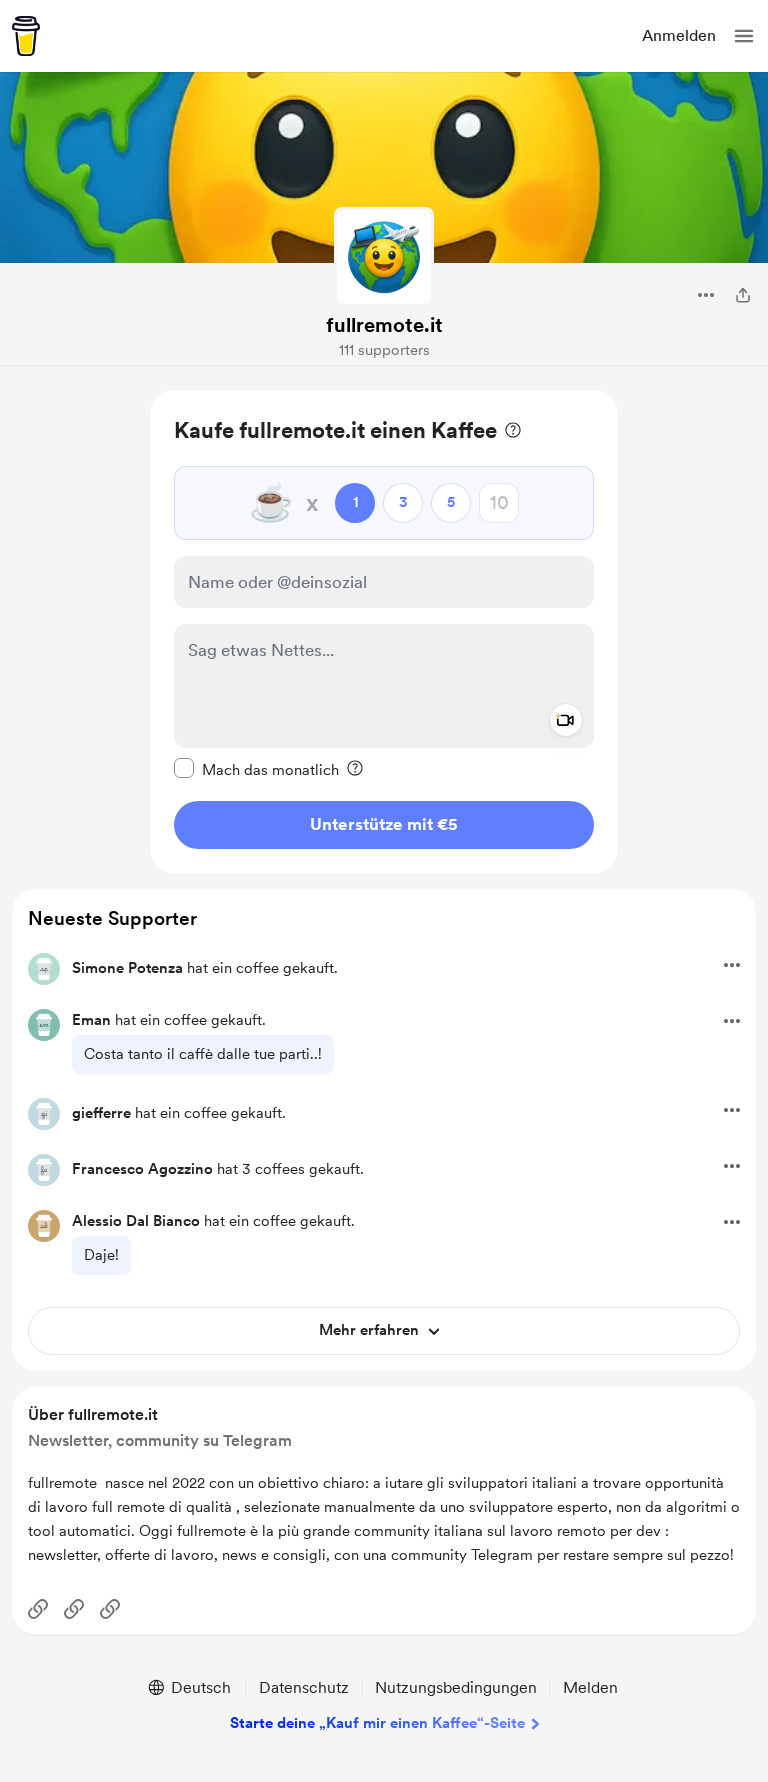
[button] (744, 36)
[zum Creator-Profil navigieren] (384, 257)
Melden (590, 1687)
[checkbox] (256, 769)
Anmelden (679, 35)
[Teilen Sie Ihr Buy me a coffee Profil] (743, 295)
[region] (384, 631)
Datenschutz (304, 1687)
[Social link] (38, 1609)
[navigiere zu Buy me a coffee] (26, 36)
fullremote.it (384, 325)
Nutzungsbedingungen (456, 1687)
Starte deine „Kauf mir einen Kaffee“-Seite (377, 1723)
